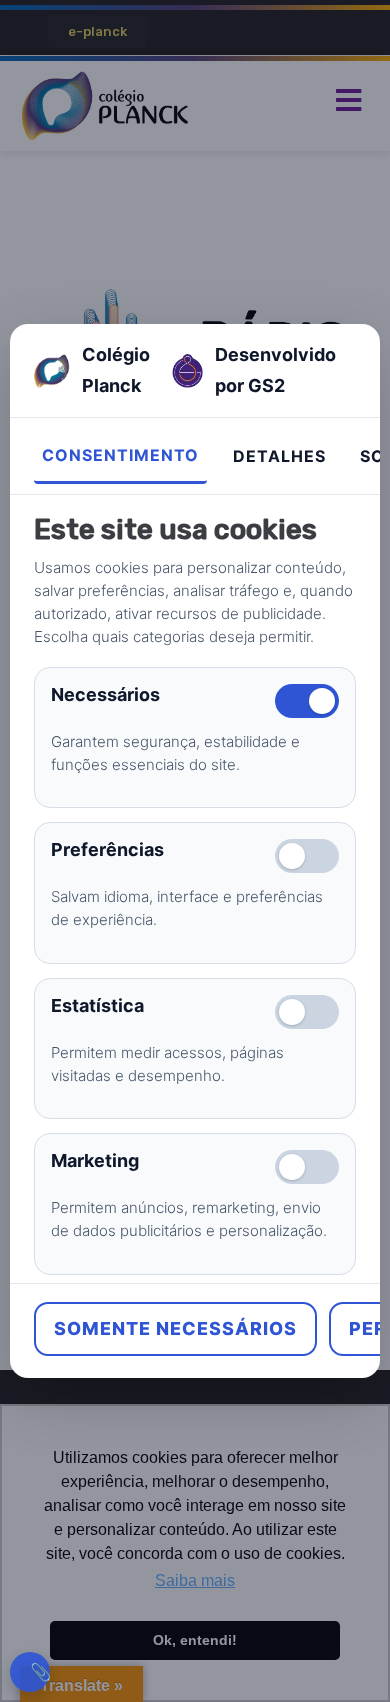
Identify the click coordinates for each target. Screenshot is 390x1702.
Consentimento (120, 455)
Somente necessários (175, 1328)
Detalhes (279, 456)
